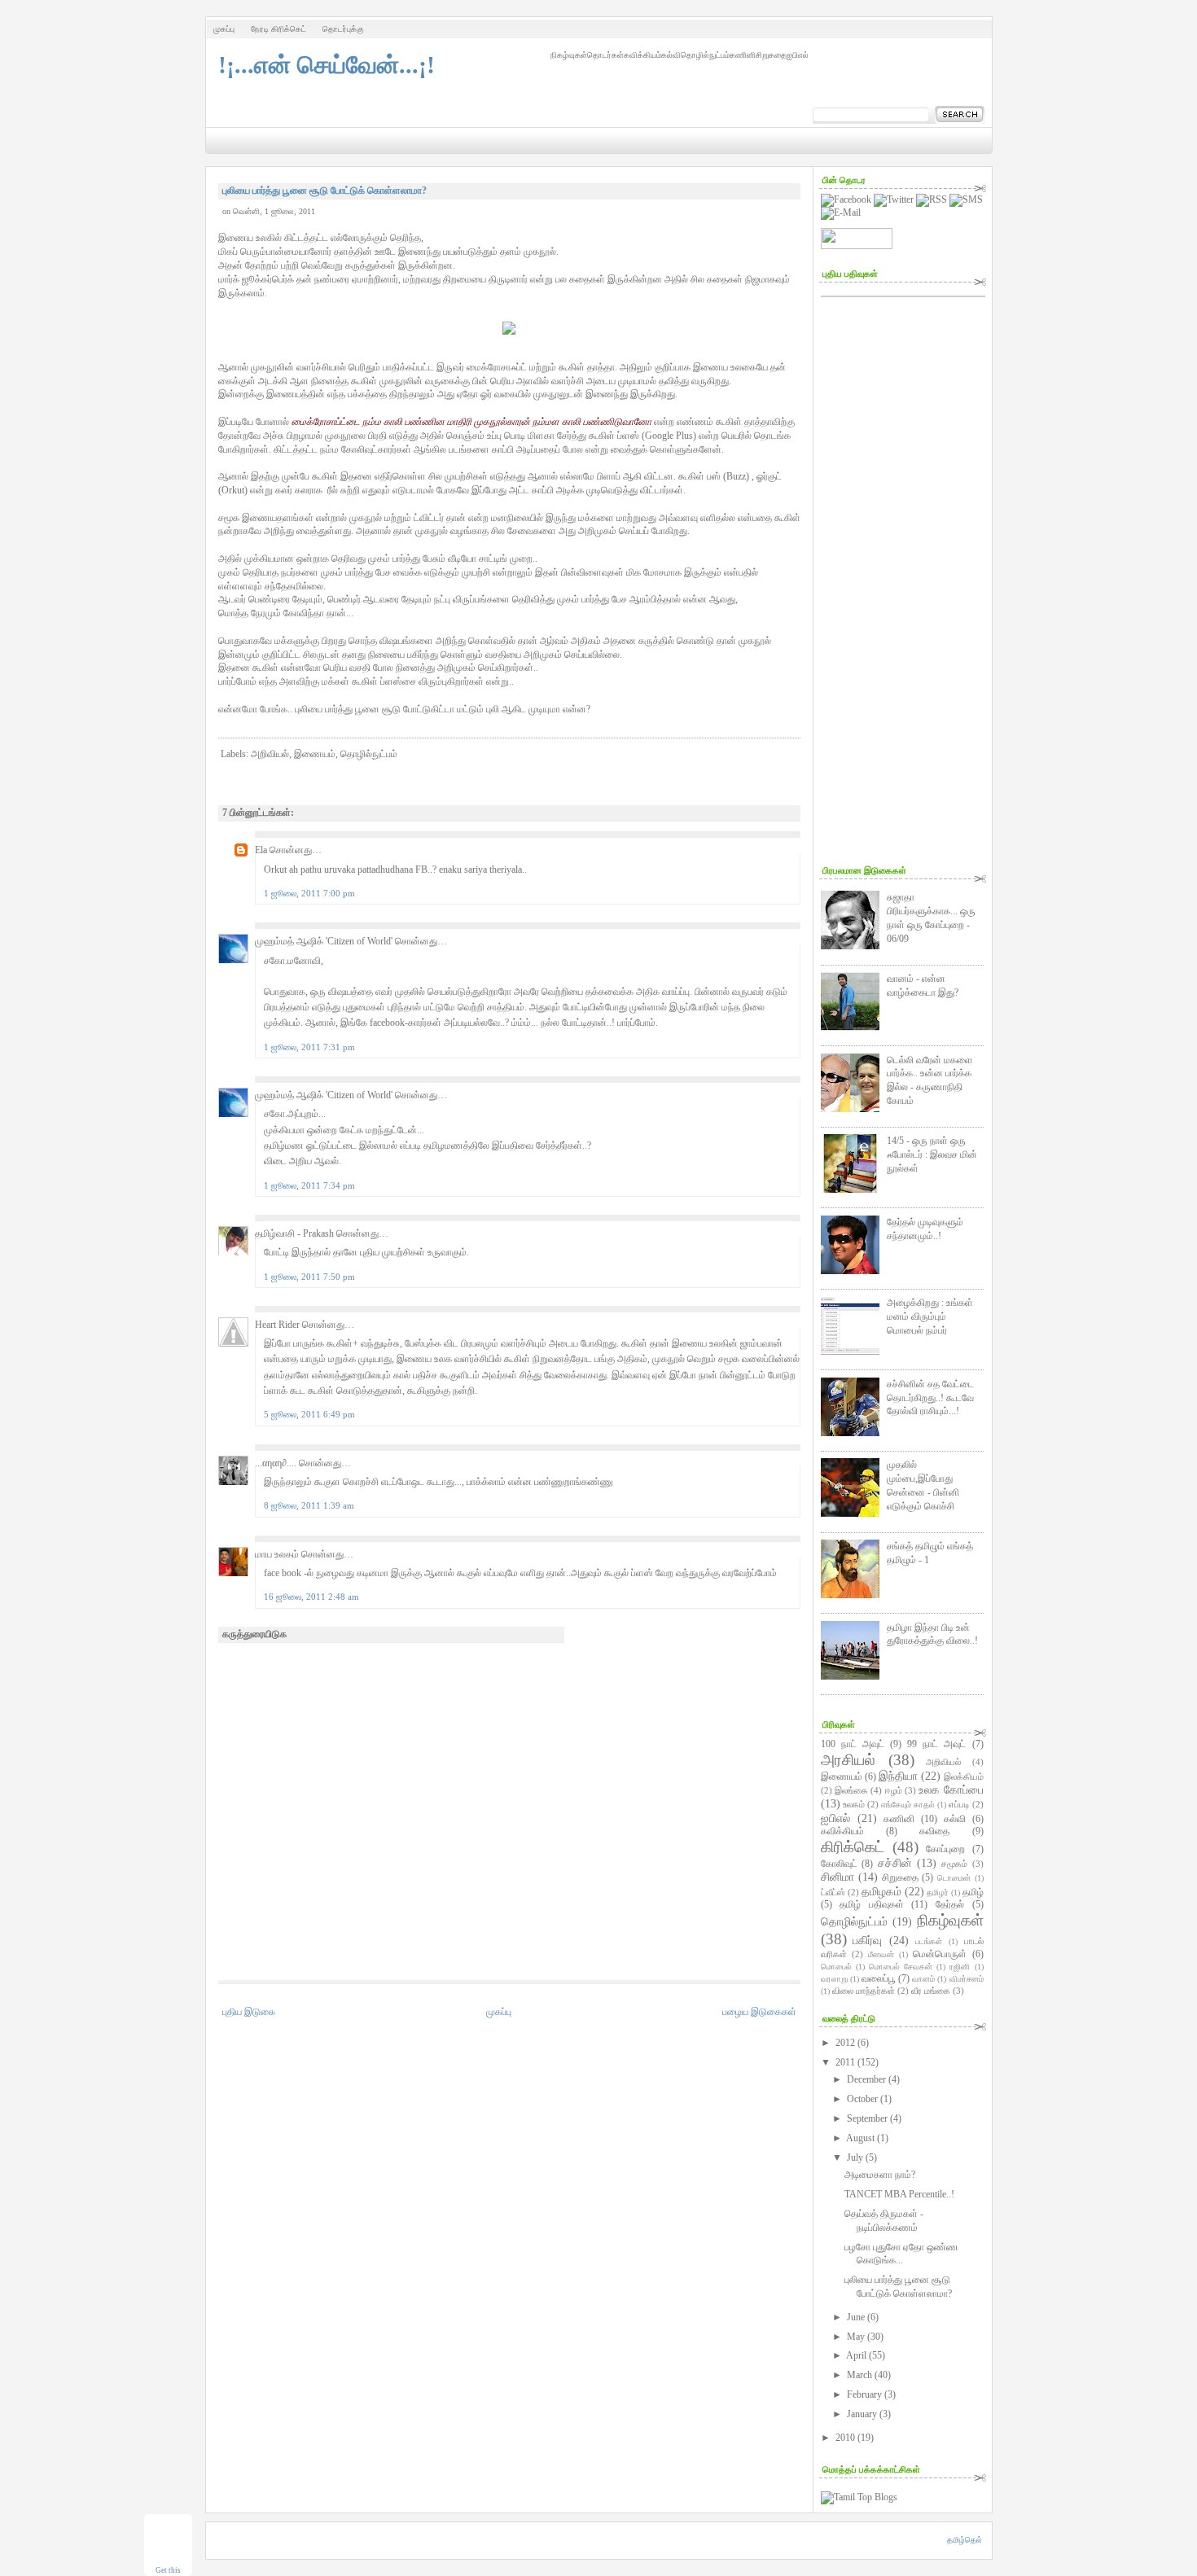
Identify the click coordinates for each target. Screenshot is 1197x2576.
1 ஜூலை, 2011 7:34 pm (309, 1185)
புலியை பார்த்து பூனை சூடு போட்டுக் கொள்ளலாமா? (324, 191)
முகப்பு (224, 29)
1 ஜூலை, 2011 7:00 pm (309, 893)
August (860, 2138)
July (855, 2158)
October (862, 2099)
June (856, 2317)
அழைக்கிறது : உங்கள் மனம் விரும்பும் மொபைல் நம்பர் (930, 1316)
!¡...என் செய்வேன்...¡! (327, 65)
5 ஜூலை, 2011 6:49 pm (309, 1414)
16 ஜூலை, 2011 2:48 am (311, 1597)
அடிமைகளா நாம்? (880, 2175)
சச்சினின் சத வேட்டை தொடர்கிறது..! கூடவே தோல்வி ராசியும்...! (930, 1398)
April (856, 2355)
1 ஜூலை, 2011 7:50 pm (309, 1277)
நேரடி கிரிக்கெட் (278, 29)
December (866, 2079)
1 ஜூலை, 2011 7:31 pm (309, 1047)
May (856, 2337)
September (867, 2118)
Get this (168, 2570)
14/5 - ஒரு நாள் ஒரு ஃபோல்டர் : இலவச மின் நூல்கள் (932, 1154)
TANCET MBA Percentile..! (899, 2194)
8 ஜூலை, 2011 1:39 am (309, 1505)
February (864, 2394)
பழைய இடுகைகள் (759, 2012)
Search (960, 115)
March (859, 2375)
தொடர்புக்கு (343, 29)
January (862, 2414)
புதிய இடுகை (249, 2012)
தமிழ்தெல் (965, 2540)
